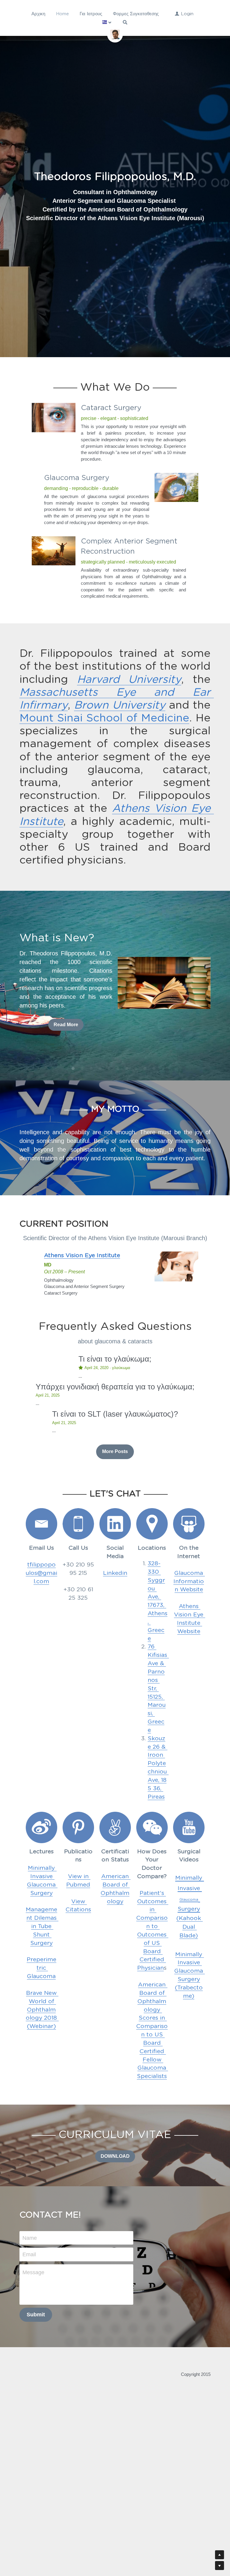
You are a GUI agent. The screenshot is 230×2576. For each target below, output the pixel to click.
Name (30, 2236)
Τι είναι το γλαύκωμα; (115, 1357)
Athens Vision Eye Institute (190, 1613)
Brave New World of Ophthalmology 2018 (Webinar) (42, 2008)
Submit (36, 2313)
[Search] (125, 22)
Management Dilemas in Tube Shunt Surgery (42, 1925)
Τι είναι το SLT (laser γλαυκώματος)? (115, 1413)
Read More (66, 1023)
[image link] (164, 981)
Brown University (119, 704)
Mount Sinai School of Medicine (104, 717)
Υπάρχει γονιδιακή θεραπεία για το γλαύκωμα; (115, 1386)
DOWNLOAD (115, 2155)
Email (29, 2253)
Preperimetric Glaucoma (41, 1967)
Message (33, 2271)
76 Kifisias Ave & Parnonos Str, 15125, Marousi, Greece (158, 1687)
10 (155, 1069)
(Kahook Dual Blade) (190, 1926)
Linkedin (115, 1572)
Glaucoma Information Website (189, 1580)
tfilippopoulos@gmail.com (41, 1572)
